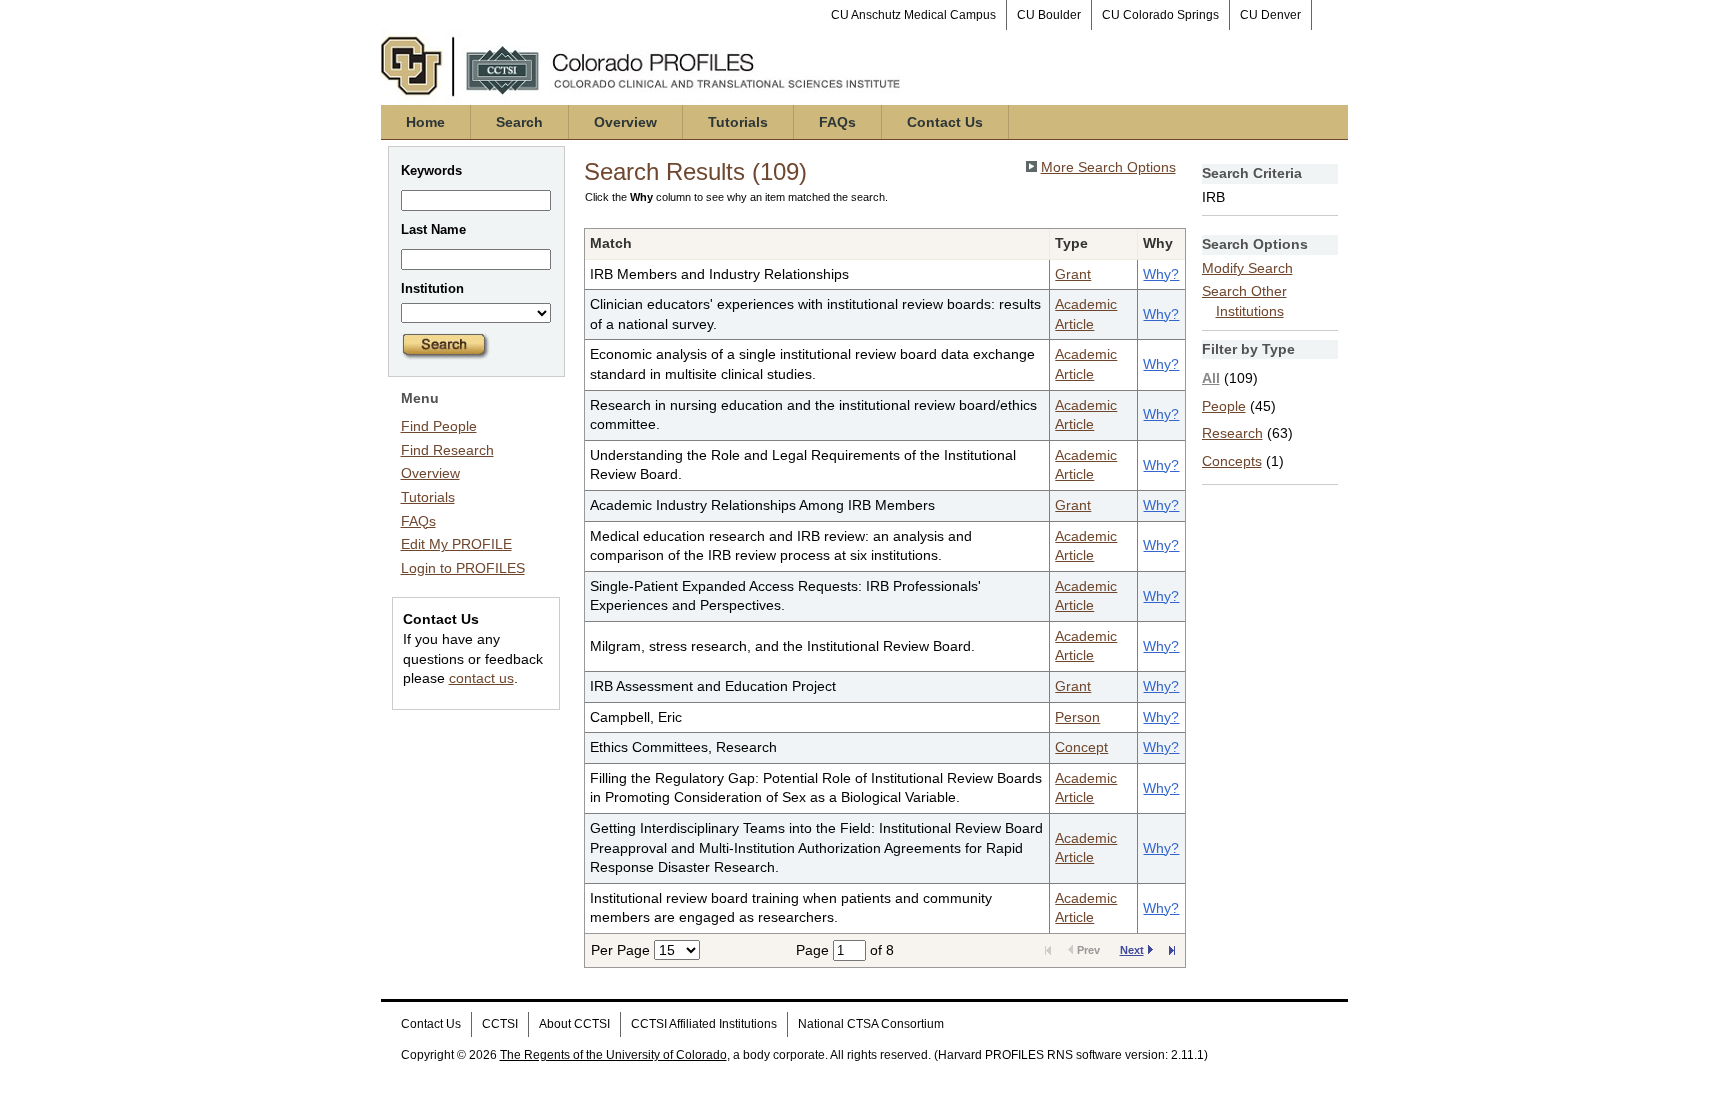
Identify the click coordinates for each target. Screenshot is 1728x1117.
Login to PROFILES (463, 568)
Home (425, 122)
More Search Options (1108, 167)
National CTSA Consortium (871, 1024)
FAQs (837, 122)
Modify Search (1247, 268)
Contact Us (945, 122)
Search (519, 122)
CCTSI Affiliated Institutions (704, 1024)
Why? (1161, 274)
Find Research (447, 450)
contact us (481, 678)
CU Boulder (1049, 15)
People (1224, 406)
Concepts (1232, 461)
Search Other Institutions (1244, 301)
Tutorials (738, 122)
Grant (1073, 274)
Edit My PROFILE (456, 544)
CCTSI (500, 1024)
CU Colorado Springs (1160, 15)
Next (1132, 950)
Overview (625, 122)
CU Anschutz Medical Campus (913, 15)
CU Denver (1270, 15)
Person (1077, 717)
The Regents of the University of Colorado (613, 1055)
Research (1232, 433)
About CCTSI (574, 1024)
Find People (439, 426)
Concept (1081, 747)
